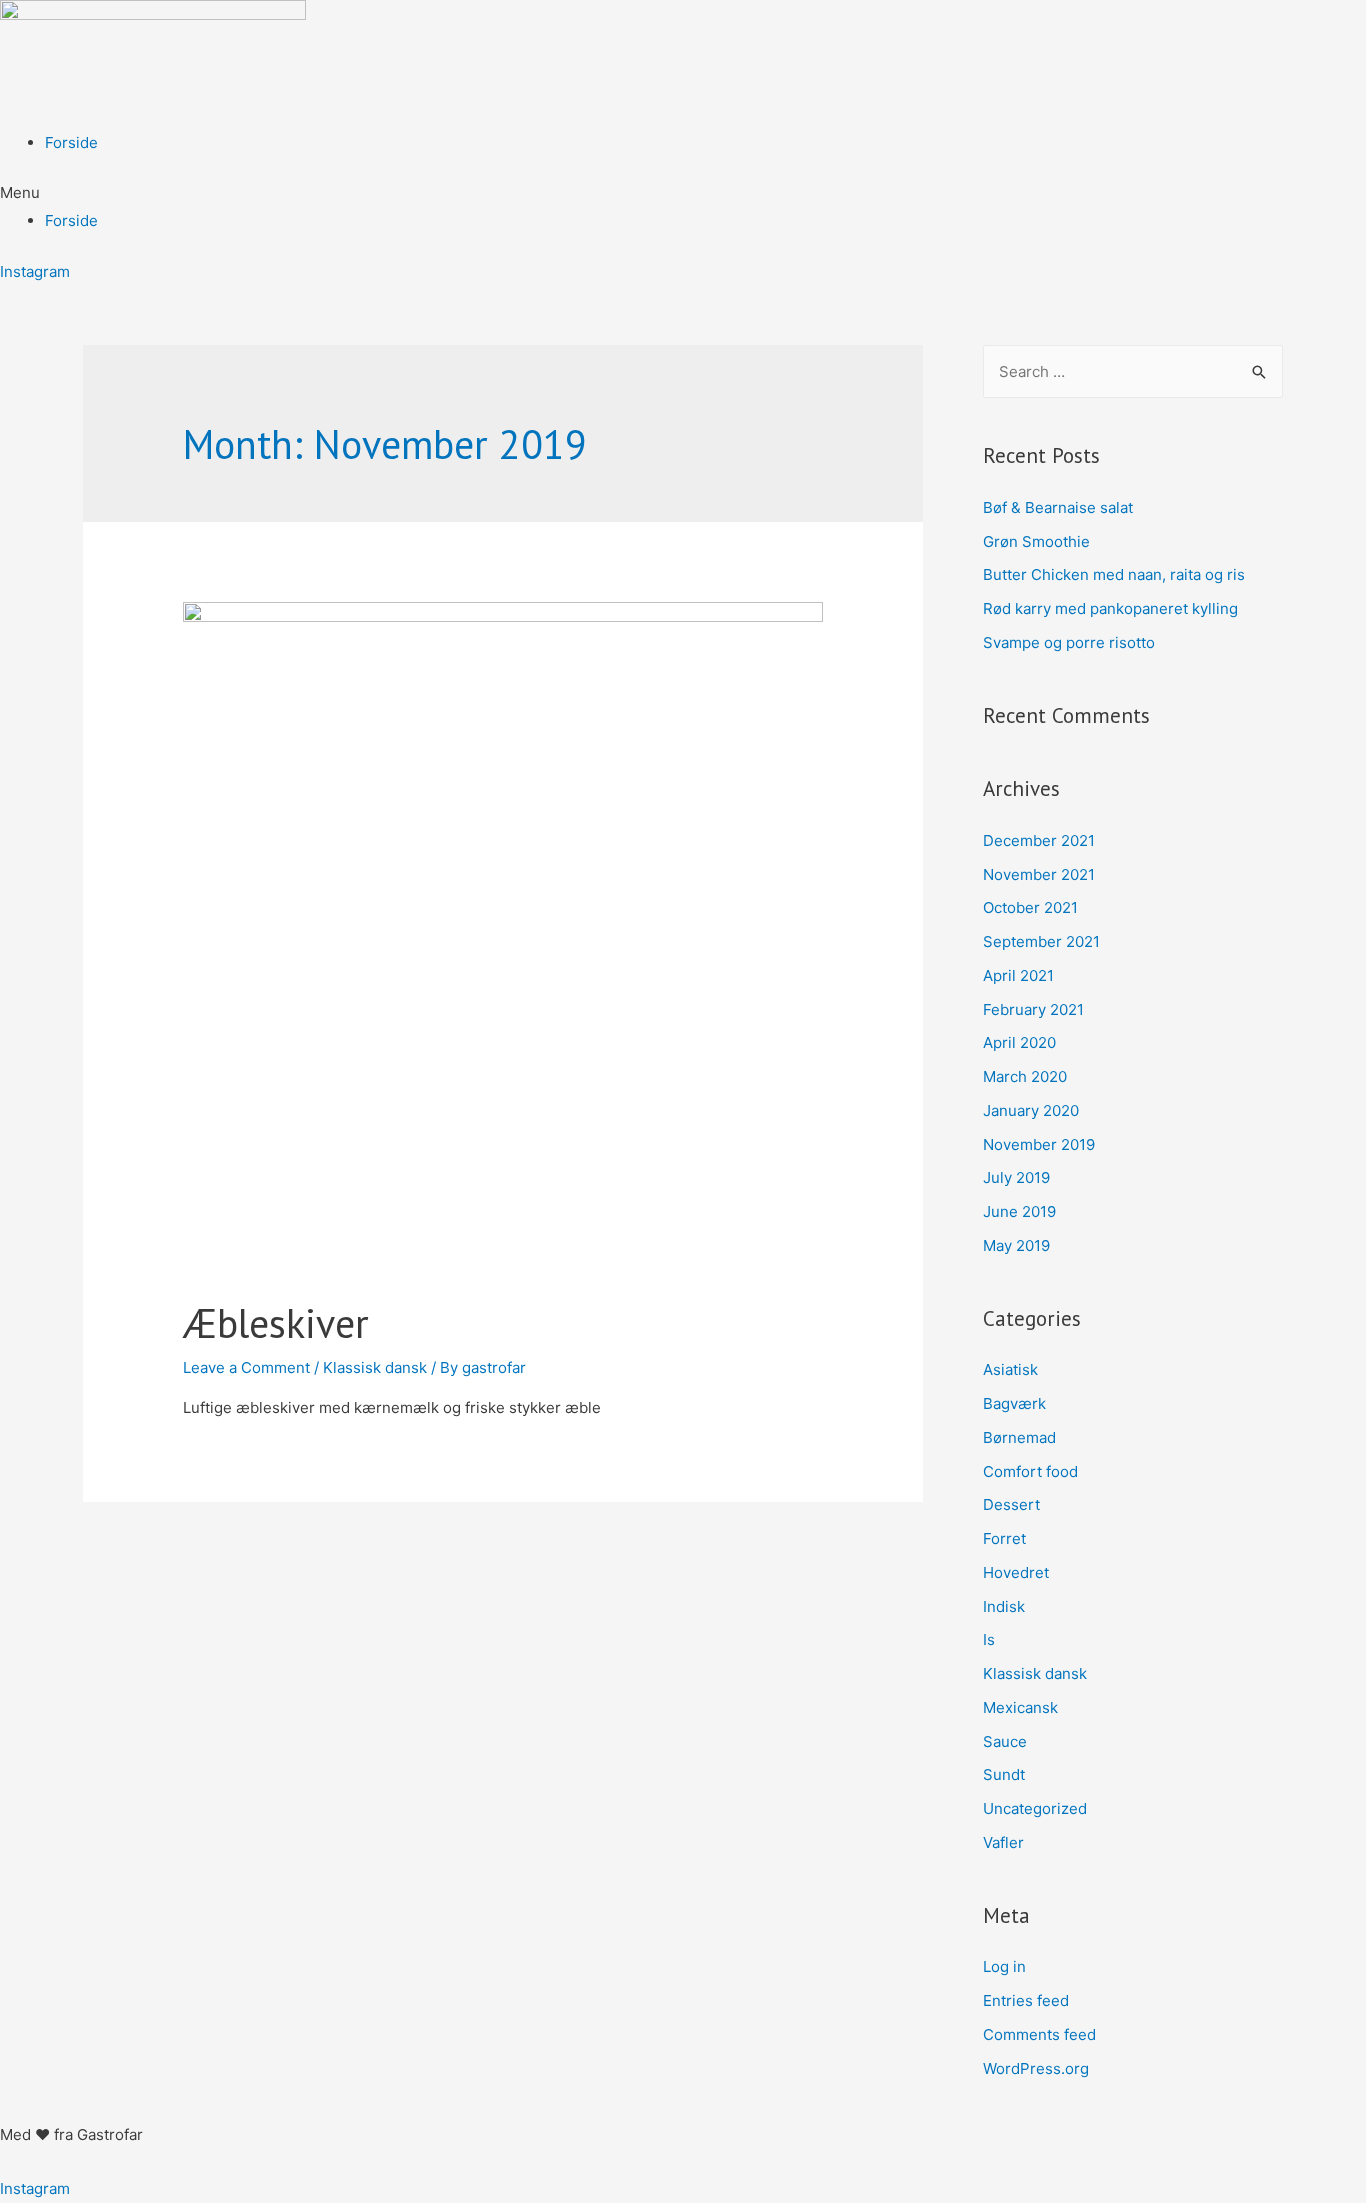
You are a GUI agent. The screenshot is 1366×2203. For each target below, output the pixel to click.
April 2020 (1019, 1042)
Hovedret (1016, 1572)
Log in (1004, 1966)
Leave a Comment (246, 1367)
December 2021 (1039, 840)
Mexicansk (1020, 1707)
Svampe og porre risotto (1069, 642)
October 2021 (1030, 907)
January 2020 (1031, 1110)
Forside (71, 142)
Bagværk (1014, 1403)
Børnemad (1019, 1437)
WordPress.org (1036, 2068)
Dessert (1011, 1504)
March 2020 (1025, 1076)
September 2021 (1041, 941)
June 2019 (1019, 1211)
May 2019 (1016, 1245)
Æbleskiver (276, 1323)
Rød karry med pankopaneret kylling (1110, 608)
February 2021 (1033, 1009)
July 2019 (1016, 1177)
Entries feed (1026, 2000)
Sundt (1004, 1774)
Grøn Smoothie (1038, 541)
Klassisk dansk (375, 1367)
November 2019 (1039, 1144)
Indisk (1004, 1606)
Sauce (1005, 1741)
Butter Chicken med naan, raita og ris (1114, 574)
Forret (1004, 1538)
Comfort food (1030, 1471)
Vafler (1003, 1842)
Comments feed (1039, 2034)
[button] (683, 193)
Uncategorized (1035, 1808)
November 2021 (1039, 874)
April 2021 (1018, 975)
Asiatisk (1010, 1369)
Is (989, 1639)
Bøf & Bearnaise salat (1058, 507)
